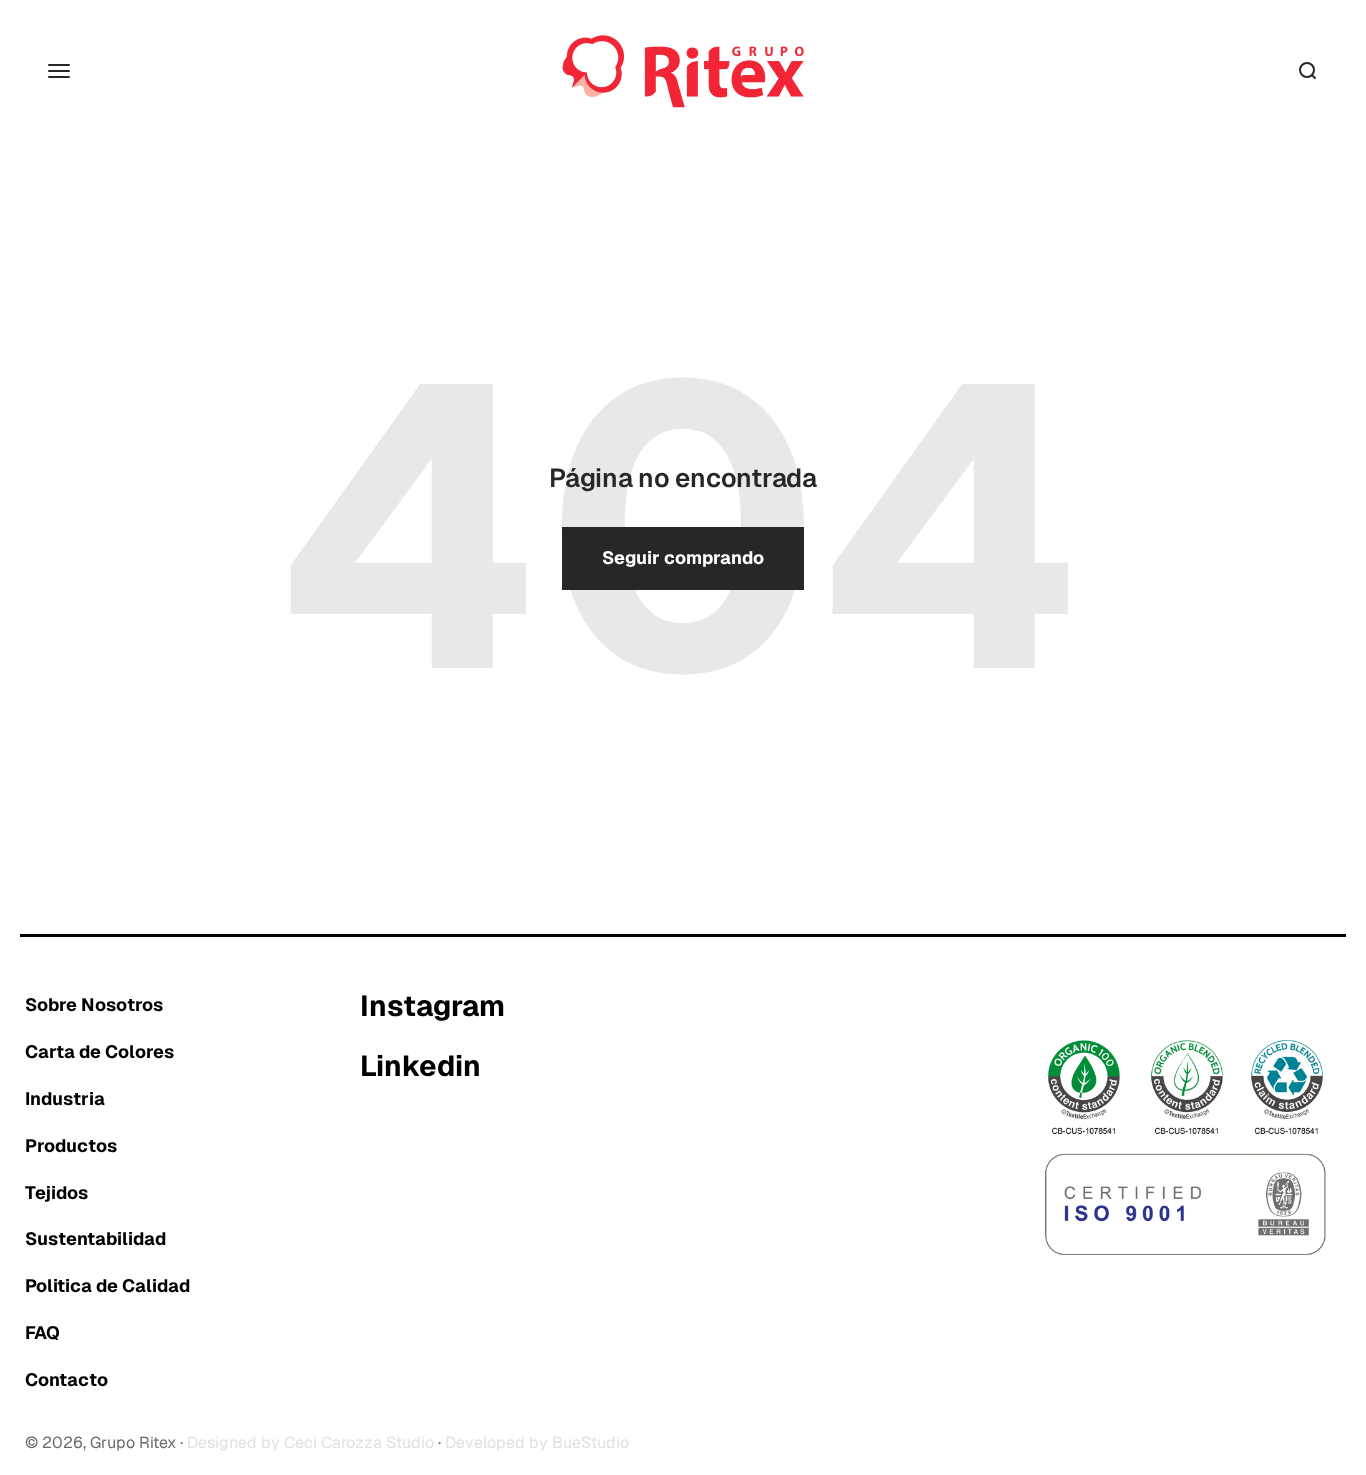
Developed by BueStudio (537, 1442)
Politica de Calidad (107, 1285)
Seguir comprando (683, 557)
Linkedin (420, 1067)
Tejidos (56, 1192)
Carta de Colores (99, 1051)
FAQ (42, 1332)
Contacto (66, 1379)
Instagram (432, 1007)
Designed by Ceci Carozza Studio (310, 1442)
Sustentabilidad (95, 1238)
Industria (65, 1098)
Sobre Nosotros (94, 1004)
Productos (71, 1145)
